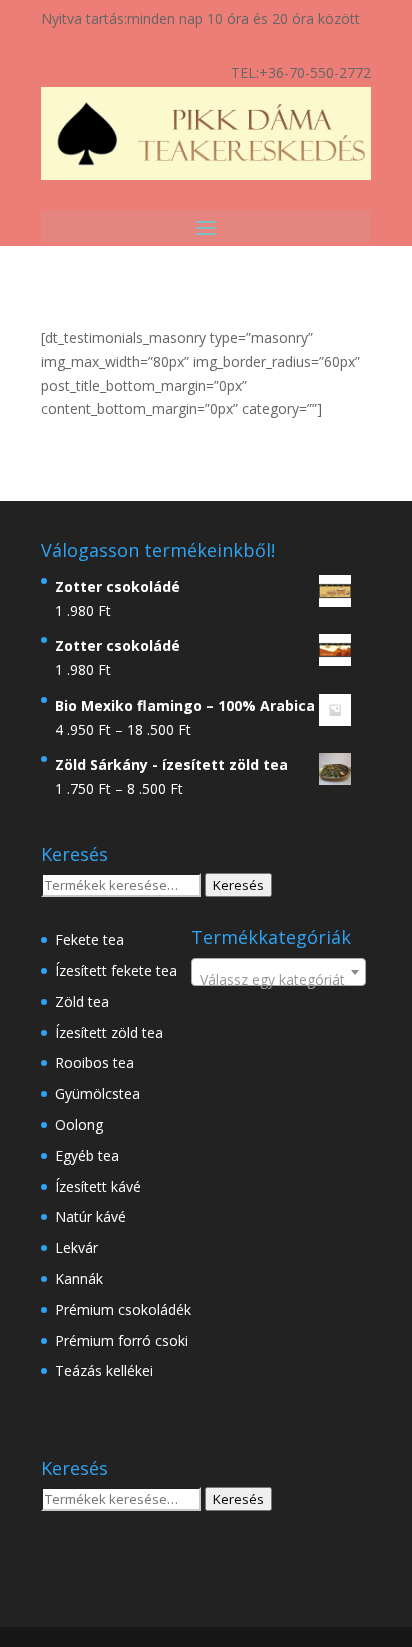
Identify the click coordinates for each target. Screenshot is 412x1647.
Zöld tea (82, 1001)
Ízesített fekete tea (116, 970)
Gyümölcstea (97, 1093)
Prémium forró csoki (121, 1340)
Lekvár (76, 1247)
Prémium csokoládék (123, 1309)
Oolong (79, 1124)
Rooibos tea (94, 1062)
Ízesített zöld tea (109, 1032)
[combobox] (278, 972)
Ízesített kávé (98, 1186)
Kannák (79, 1278)
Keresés (238, 885)
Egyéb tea (87, 1155)
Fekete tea (89, 939)
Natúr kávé (90, 1216)
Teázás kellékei (104, 1370)
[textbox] (278, 980)
